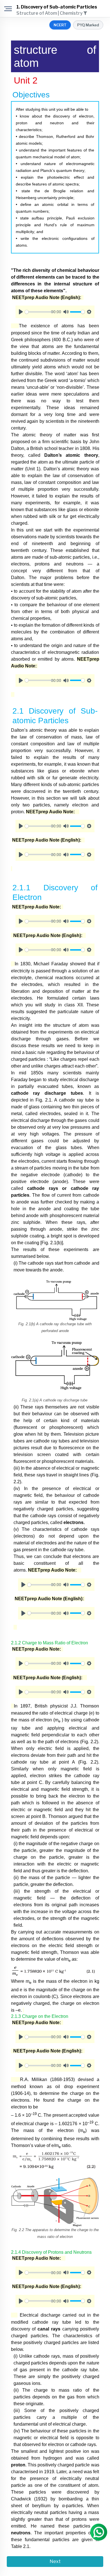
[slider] (39, 312)
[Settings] (89, 312)
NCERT (60, 25)
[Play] (21, 312)
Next (55, 2561)
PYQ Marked (88, 25)
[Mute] (66, 312)
